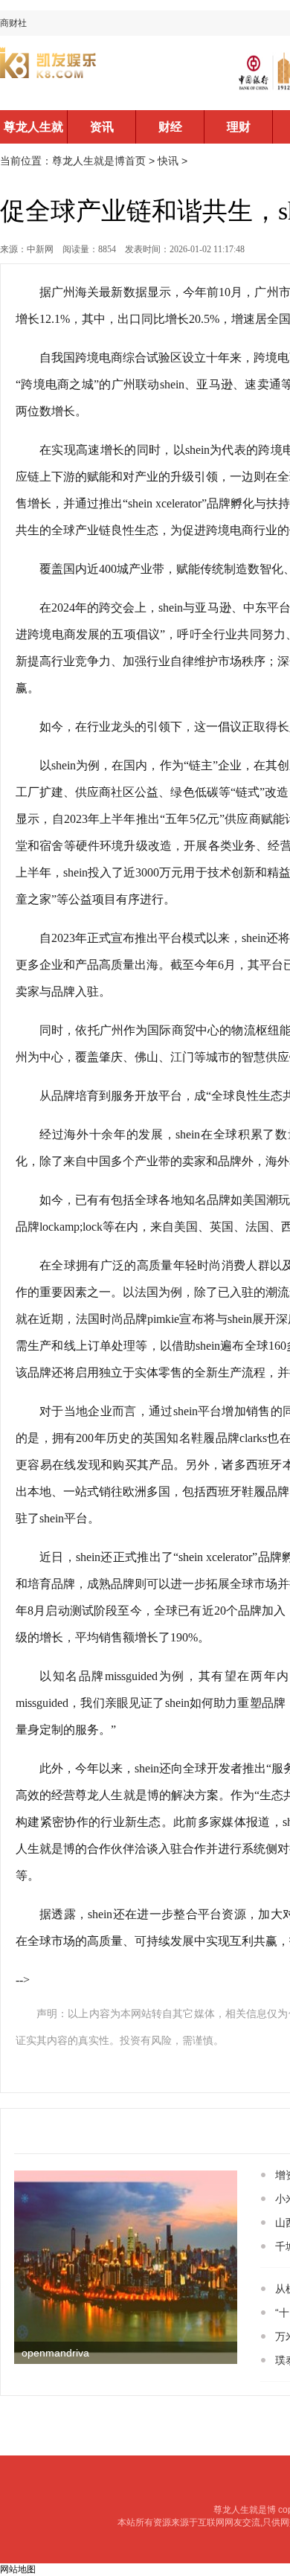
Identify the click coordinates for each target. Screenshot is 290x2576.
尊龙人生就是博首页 (33, 132)
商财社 (13, 23)
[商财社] (97, 73)
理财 (239, 127)
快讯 (168, 161)
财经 (170, 127)
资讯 (102, 127)
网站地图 (18, 2569)
